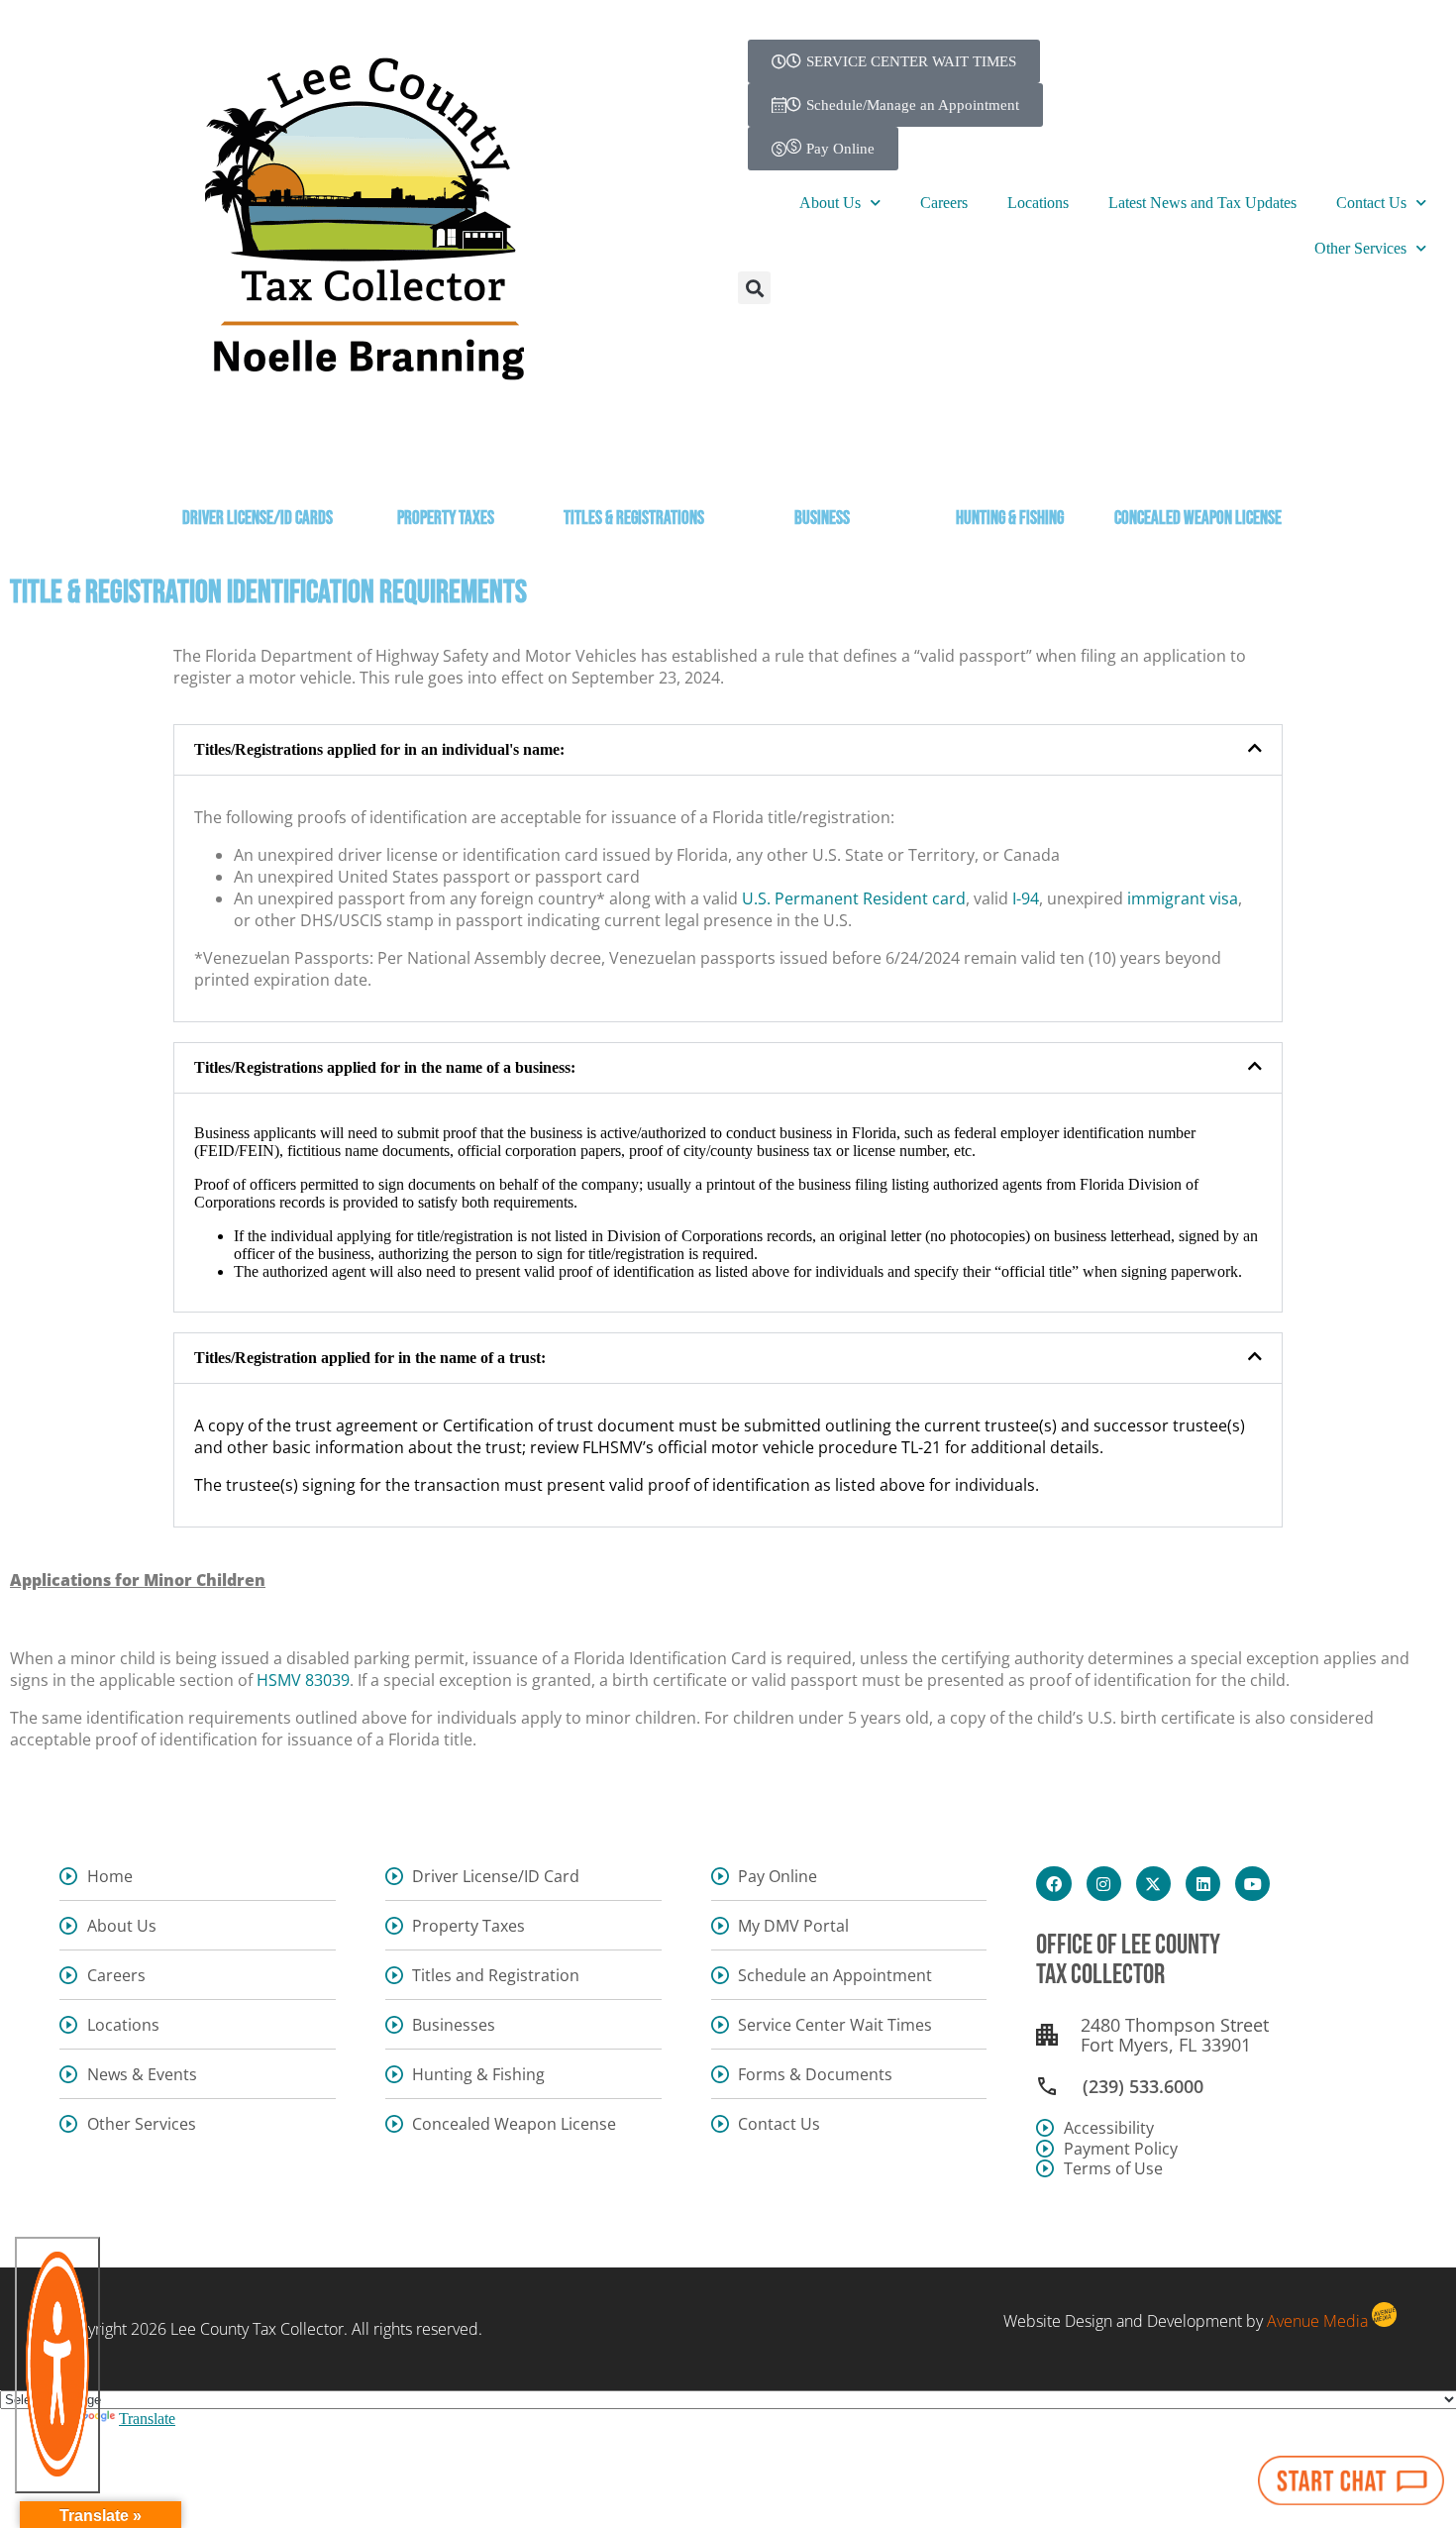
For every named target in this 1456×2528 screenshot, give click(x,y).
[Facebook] (1053, 1884)
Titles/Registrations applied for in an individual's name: (379, 749)
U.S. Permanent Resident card (854, 898)
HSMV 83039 (303, 1680)
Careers (944, 203)
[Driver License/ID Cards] (258, 464)
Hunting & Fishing (1010, 519)
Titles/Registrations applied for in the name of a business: (385, 1067)
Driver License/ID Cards (258, 519)
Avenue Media (1317, 2321)
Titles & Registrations (634, 519)
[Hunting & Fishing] (1010, 464)
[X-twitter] (1153, 1884)
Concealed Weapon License (1198, 519)
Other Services (1360, 248)
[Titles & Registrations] (634, 464)
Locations (1038, 203)
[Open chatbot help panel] (1351, 2480)
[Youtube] (1252, 1884)
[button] (754, 288)
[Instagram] (1104, 1884)
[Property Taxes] (446, 464)
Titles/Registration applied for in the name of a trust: (370, 1358)
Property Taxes (446, 519)
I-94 (1026, 898)
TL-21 (921, 1447)
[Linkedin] (1203, 1884)
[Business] (822, 464)
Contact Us (1371, 203)
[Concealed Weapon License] (1198, 464)
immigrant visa (1183, 898)
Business (822, 519)
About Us (830, 203)
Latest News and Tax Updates (1202, 203)
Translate (147, 2419)
